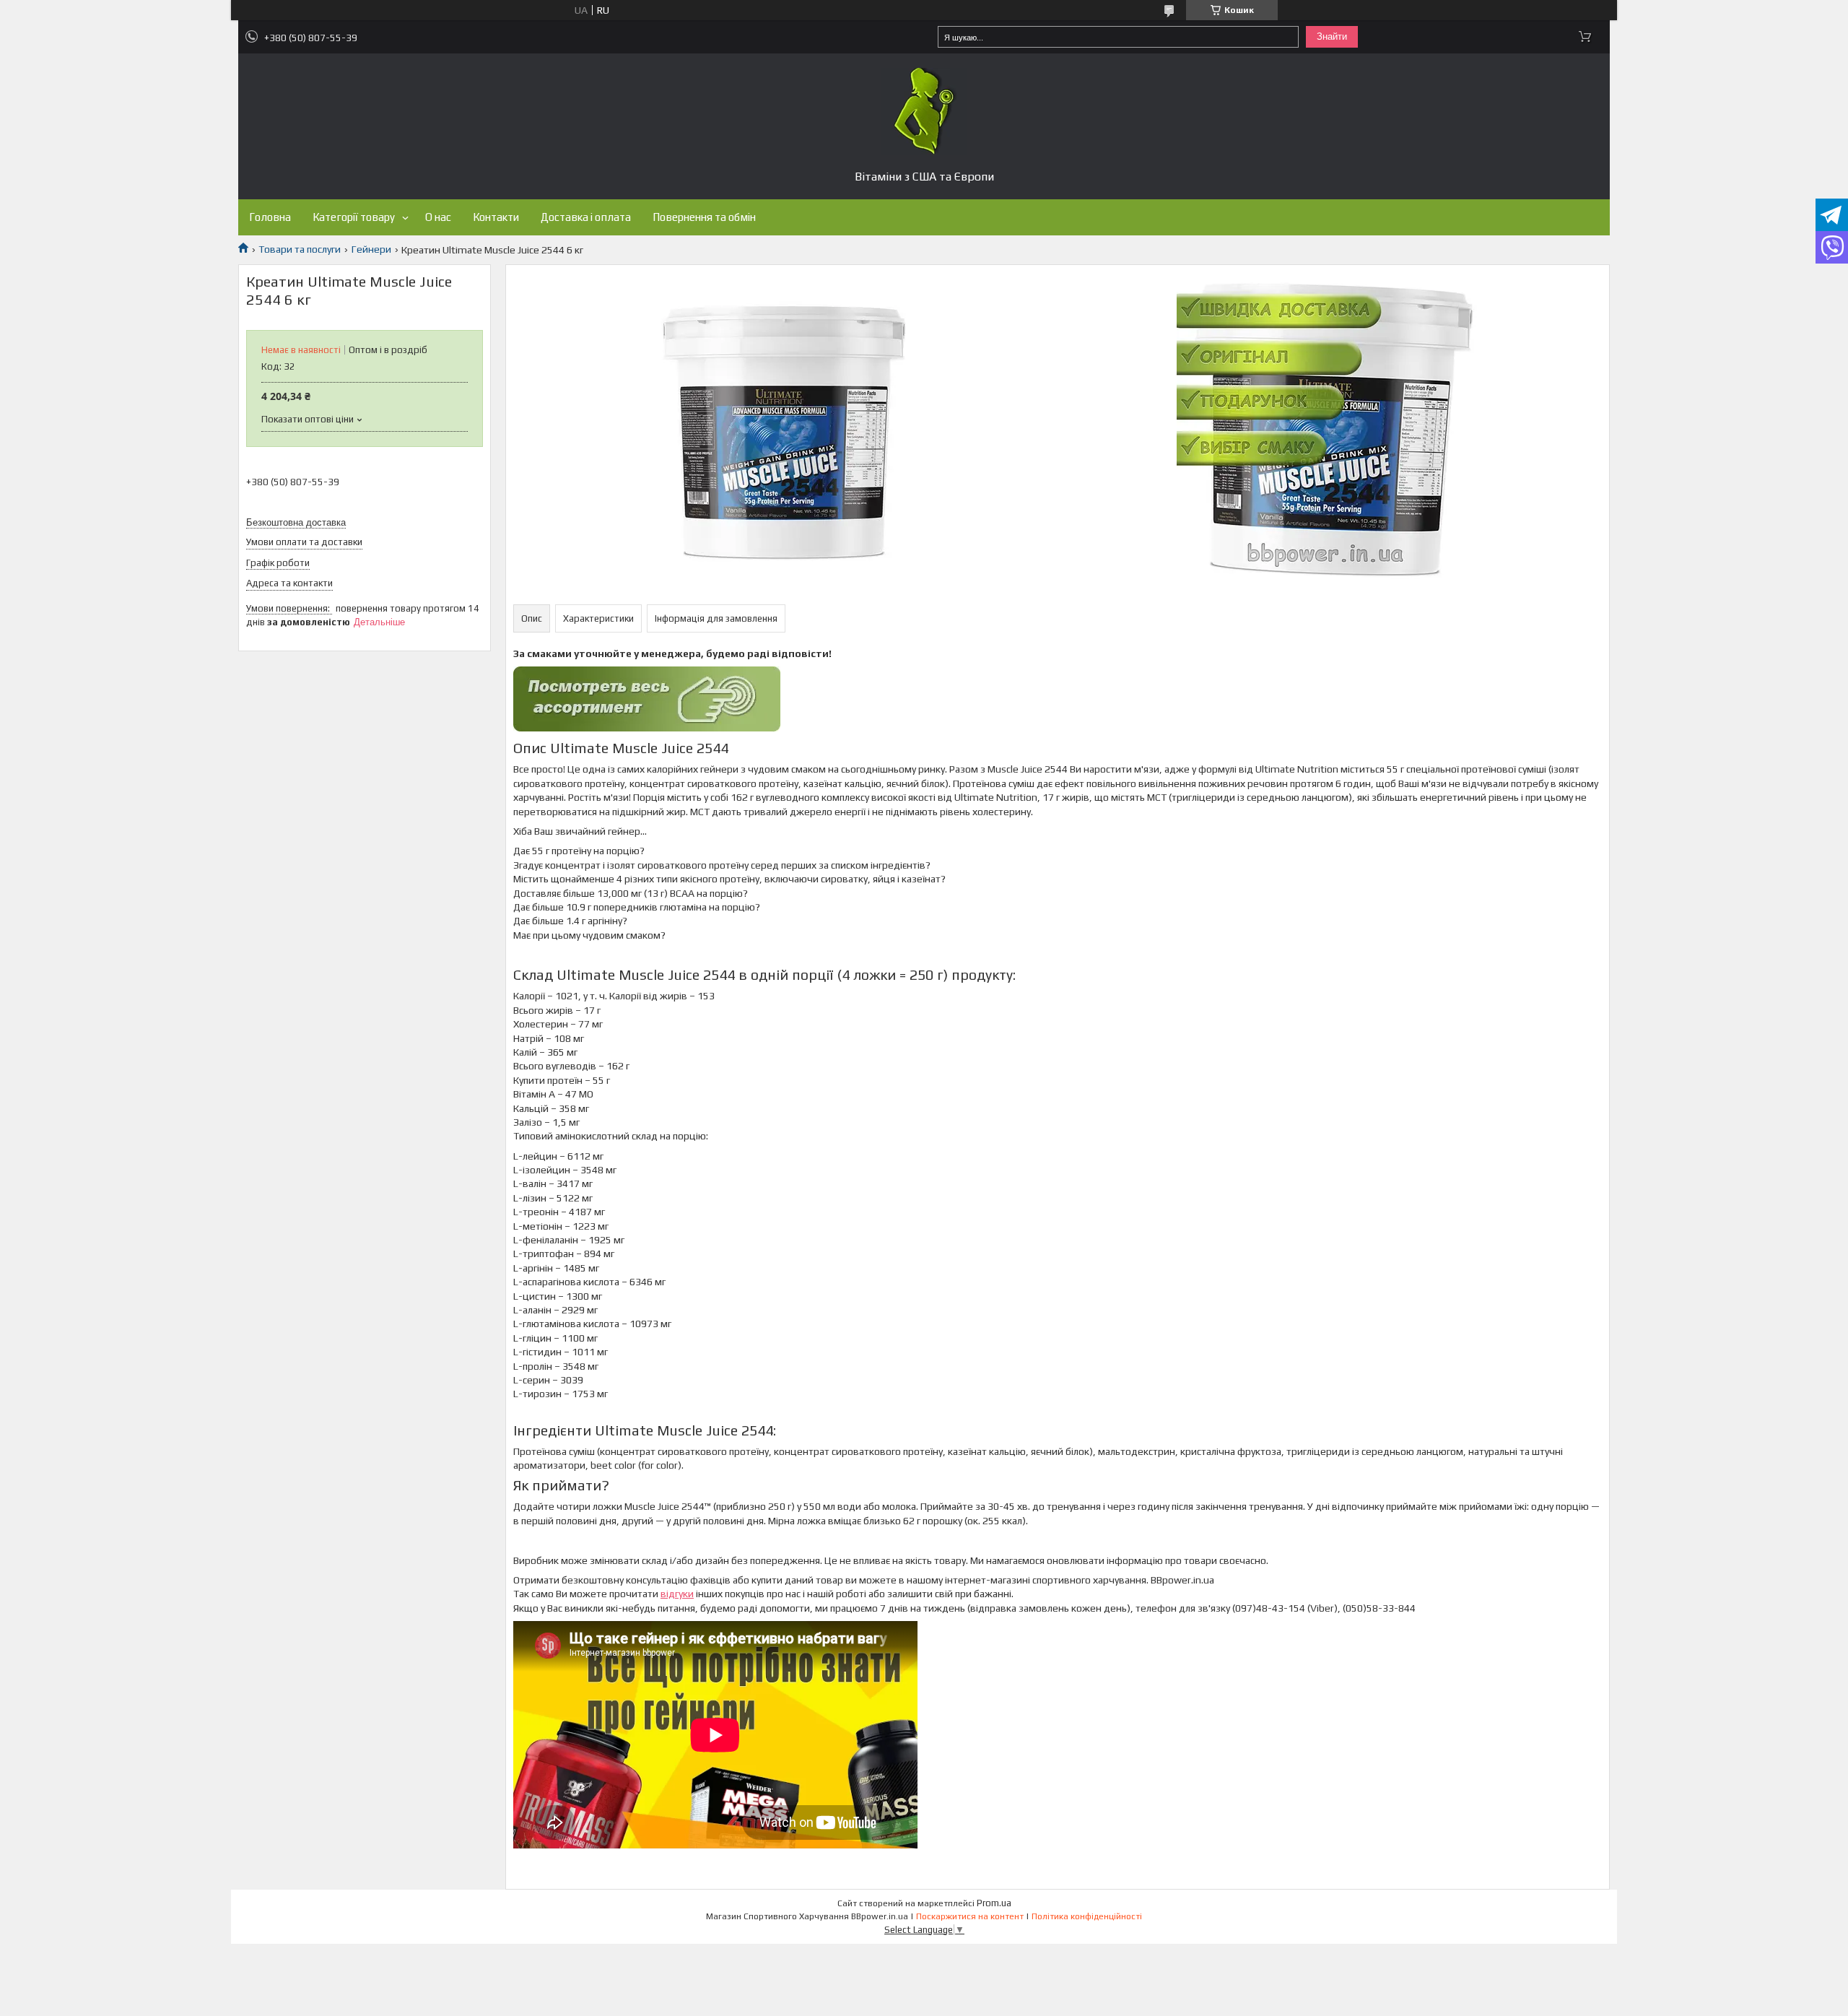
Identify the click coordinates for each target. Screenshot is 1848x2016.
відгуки (677, 1594)
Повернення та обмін (704, 217)
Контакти (496, 217)
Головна (270, 217)
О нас (438, 217)
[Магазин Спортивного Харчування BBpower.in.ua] (924, 111)
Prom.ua (994, 1903)
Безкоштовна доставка (296, 522)
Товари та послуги (300, 249)
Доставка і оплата (586, 217)
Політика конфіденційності (1087, 1916)
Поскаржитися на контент (970, 1916)
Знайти (1332, 36)
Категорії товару (354, 217)
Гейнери (371, 249)
